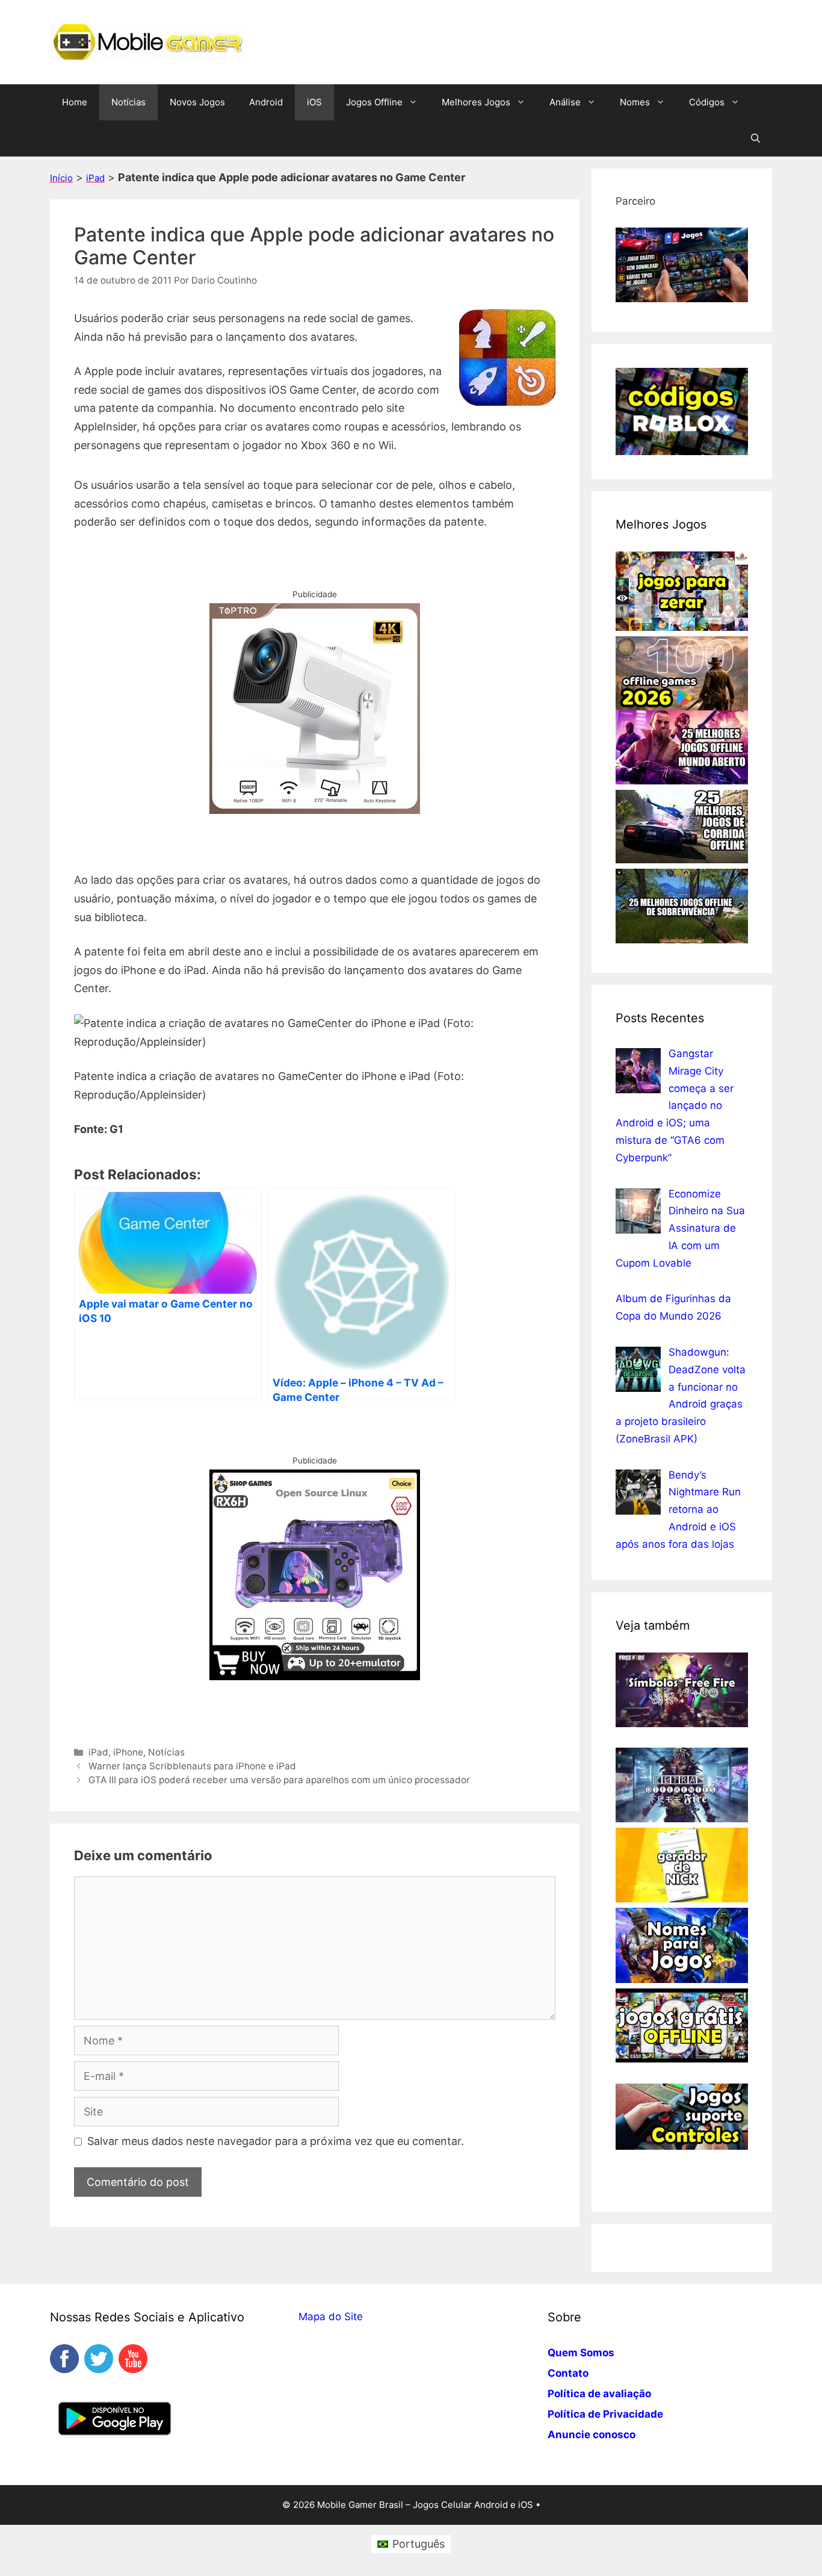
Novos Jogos (197, 102)
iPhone (128, 1752)
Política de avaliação (599, 2394)
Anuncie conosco (592, 2435)
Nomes (635, 102)
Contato (568, 2373)
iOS (314, 102)
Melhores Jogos (476, 102)
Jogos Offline (374, 102)
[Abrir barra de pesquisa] (756, 138)
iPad (95, 178)
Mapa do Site (331, 2317)
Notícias (128, 102)
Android (266, 102)
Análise (565, 102)
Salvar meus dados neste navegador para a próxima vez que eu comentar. (276, 2141)
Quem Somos (581, 2353)
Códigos (707, 102)
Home (75, 102)
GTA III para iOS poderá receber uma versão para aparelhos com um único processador (279, 1780)
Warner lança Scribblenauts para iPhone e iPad (192, 1766)
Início (61, 178)
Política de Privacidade (605, 2414)
